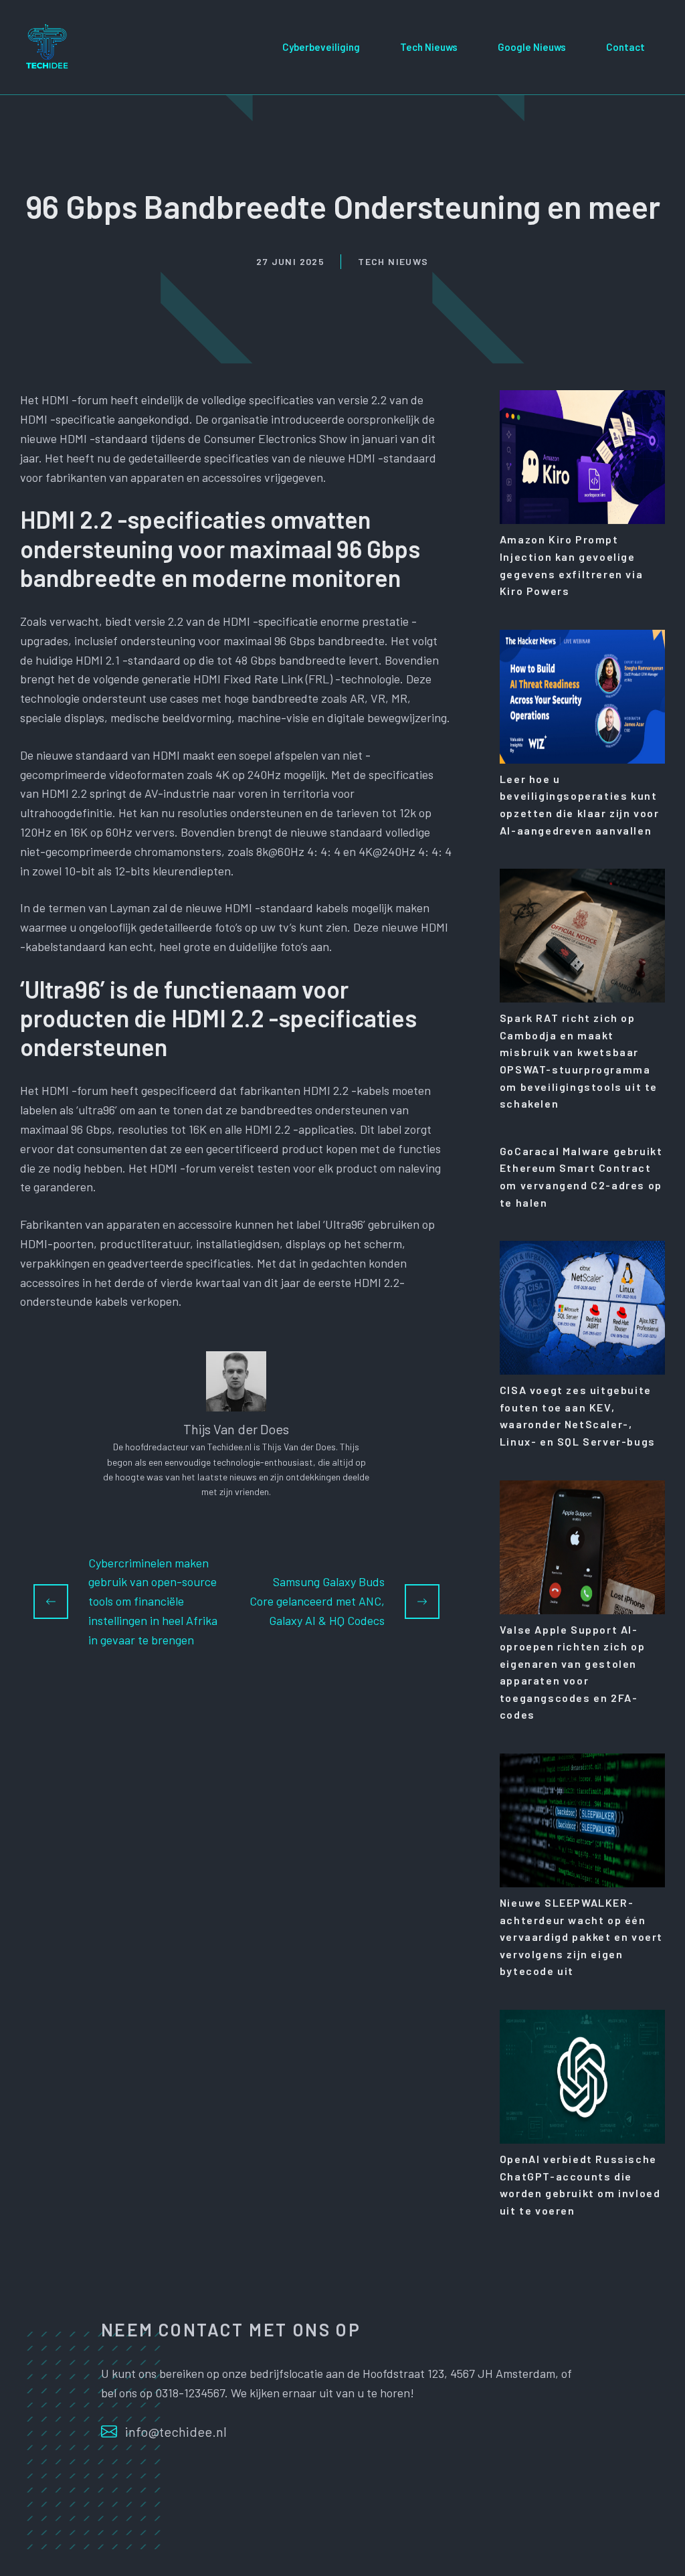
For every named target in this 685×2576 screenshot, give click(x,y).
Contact (625, 47)
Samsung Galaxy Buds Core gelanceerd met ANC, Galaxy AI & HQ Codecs (317, 1601)
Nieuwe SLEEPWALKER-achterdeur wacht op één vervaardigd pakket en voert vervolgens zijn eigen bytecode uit (581, 1937)
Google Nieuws (532, 47)
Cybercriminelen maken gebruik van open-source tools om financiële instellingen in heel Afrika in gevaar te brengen (153, 1601)
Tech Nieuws (429, 47)
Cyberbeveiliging (321, 47)
